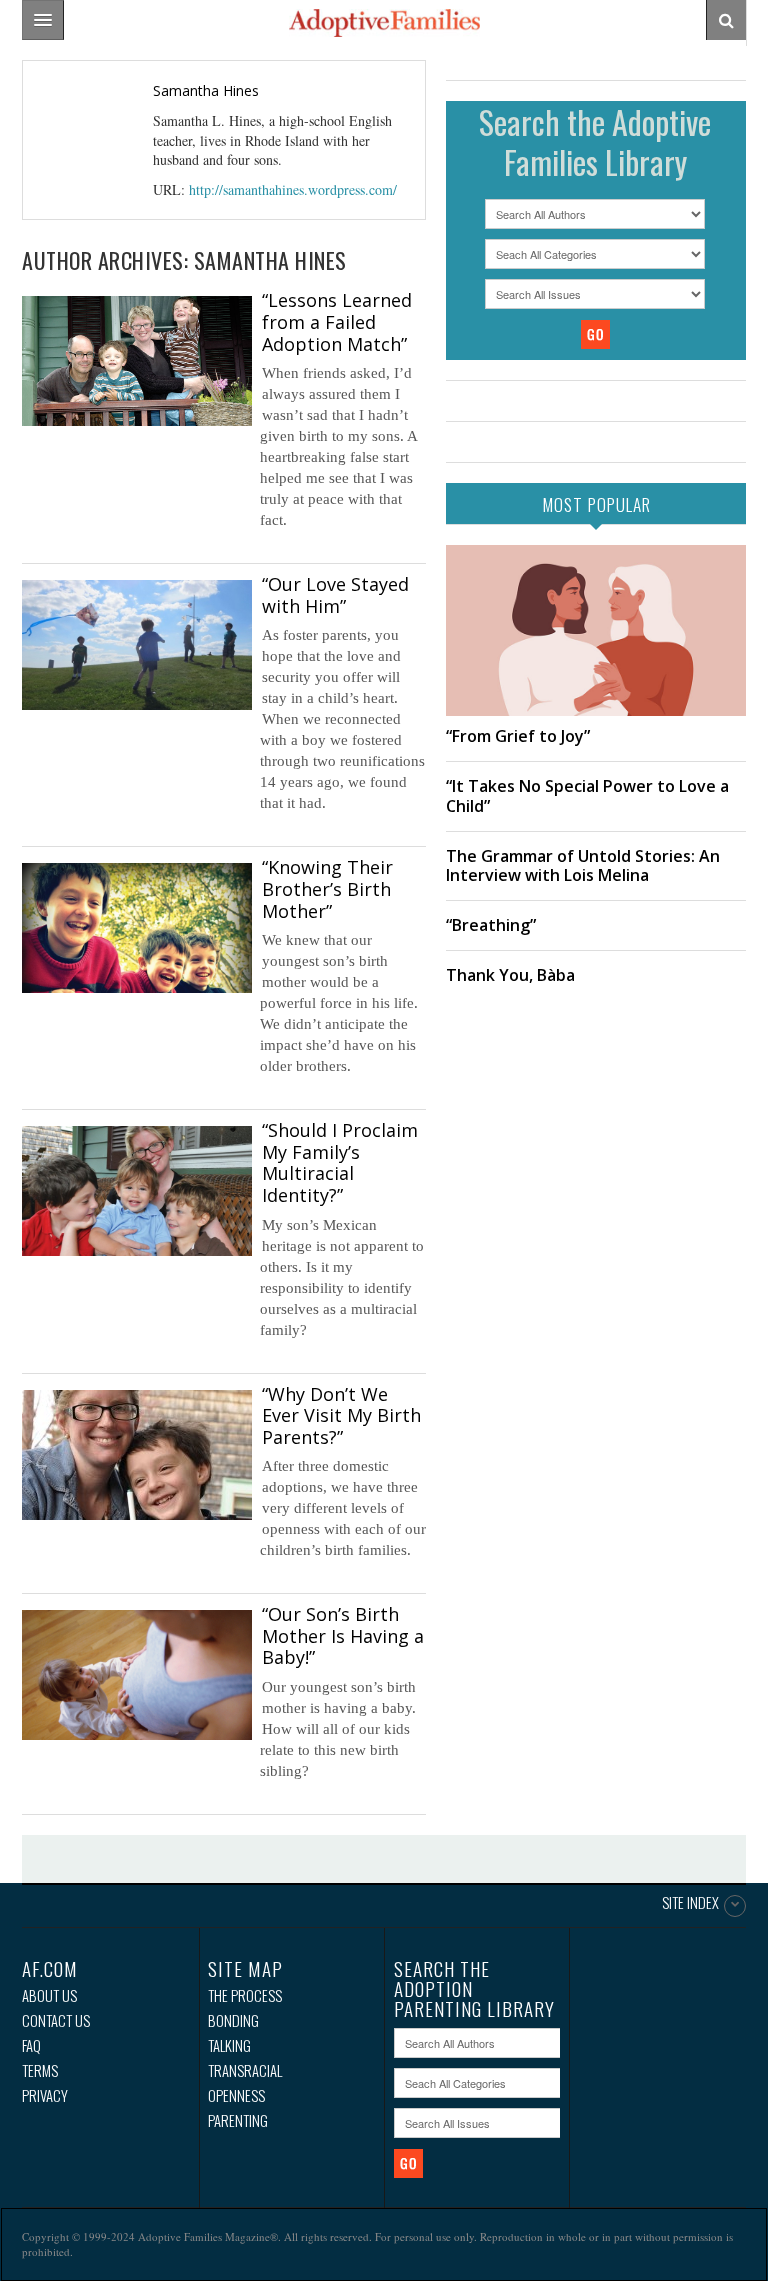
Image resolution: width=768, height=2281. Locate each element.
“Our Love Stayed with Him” (335, 595)
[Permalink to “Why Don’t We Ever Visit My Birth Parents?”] (137, 1455)
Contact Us (56, 2020)
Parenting (238, 2120)
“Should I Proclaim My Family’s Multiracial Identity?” (340, 1162)
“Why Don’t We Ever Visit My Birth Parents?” (341, 1415)
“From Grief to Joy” (518, 736)
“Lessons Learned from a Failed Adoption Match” (337, 321)
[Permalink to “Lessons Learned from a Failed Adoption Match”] (137, 360)
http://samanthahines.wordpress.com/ (293, 189)
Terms (40, 2070)
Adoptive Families (384, 23)
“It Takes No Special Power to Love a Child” (587, 795)
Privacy (45, 2095)
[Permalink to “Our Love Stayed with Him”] (137, 644)
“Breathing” (491, 925)
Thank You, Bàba (510, 975)
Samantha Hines (206, 90)
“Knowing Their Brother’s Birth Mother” (327, 888)
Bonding (233, 2020)
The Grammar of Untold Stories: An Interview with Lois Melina (583, 865)
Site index (690, 1904)
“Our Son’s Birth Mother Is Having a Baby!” (343, 1635)
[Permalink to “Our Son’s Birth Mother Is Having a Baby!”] (137, 1674)
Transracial (245, 2070)
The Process (245, 1995)
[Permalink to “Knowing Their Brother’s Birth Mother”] (137, 927)
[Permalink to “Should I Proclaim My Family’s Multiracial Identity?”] (137, 1190)
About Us (49, 1995)
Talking (229, 2045)
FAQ (31, 2045)
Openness (236, 2095)
